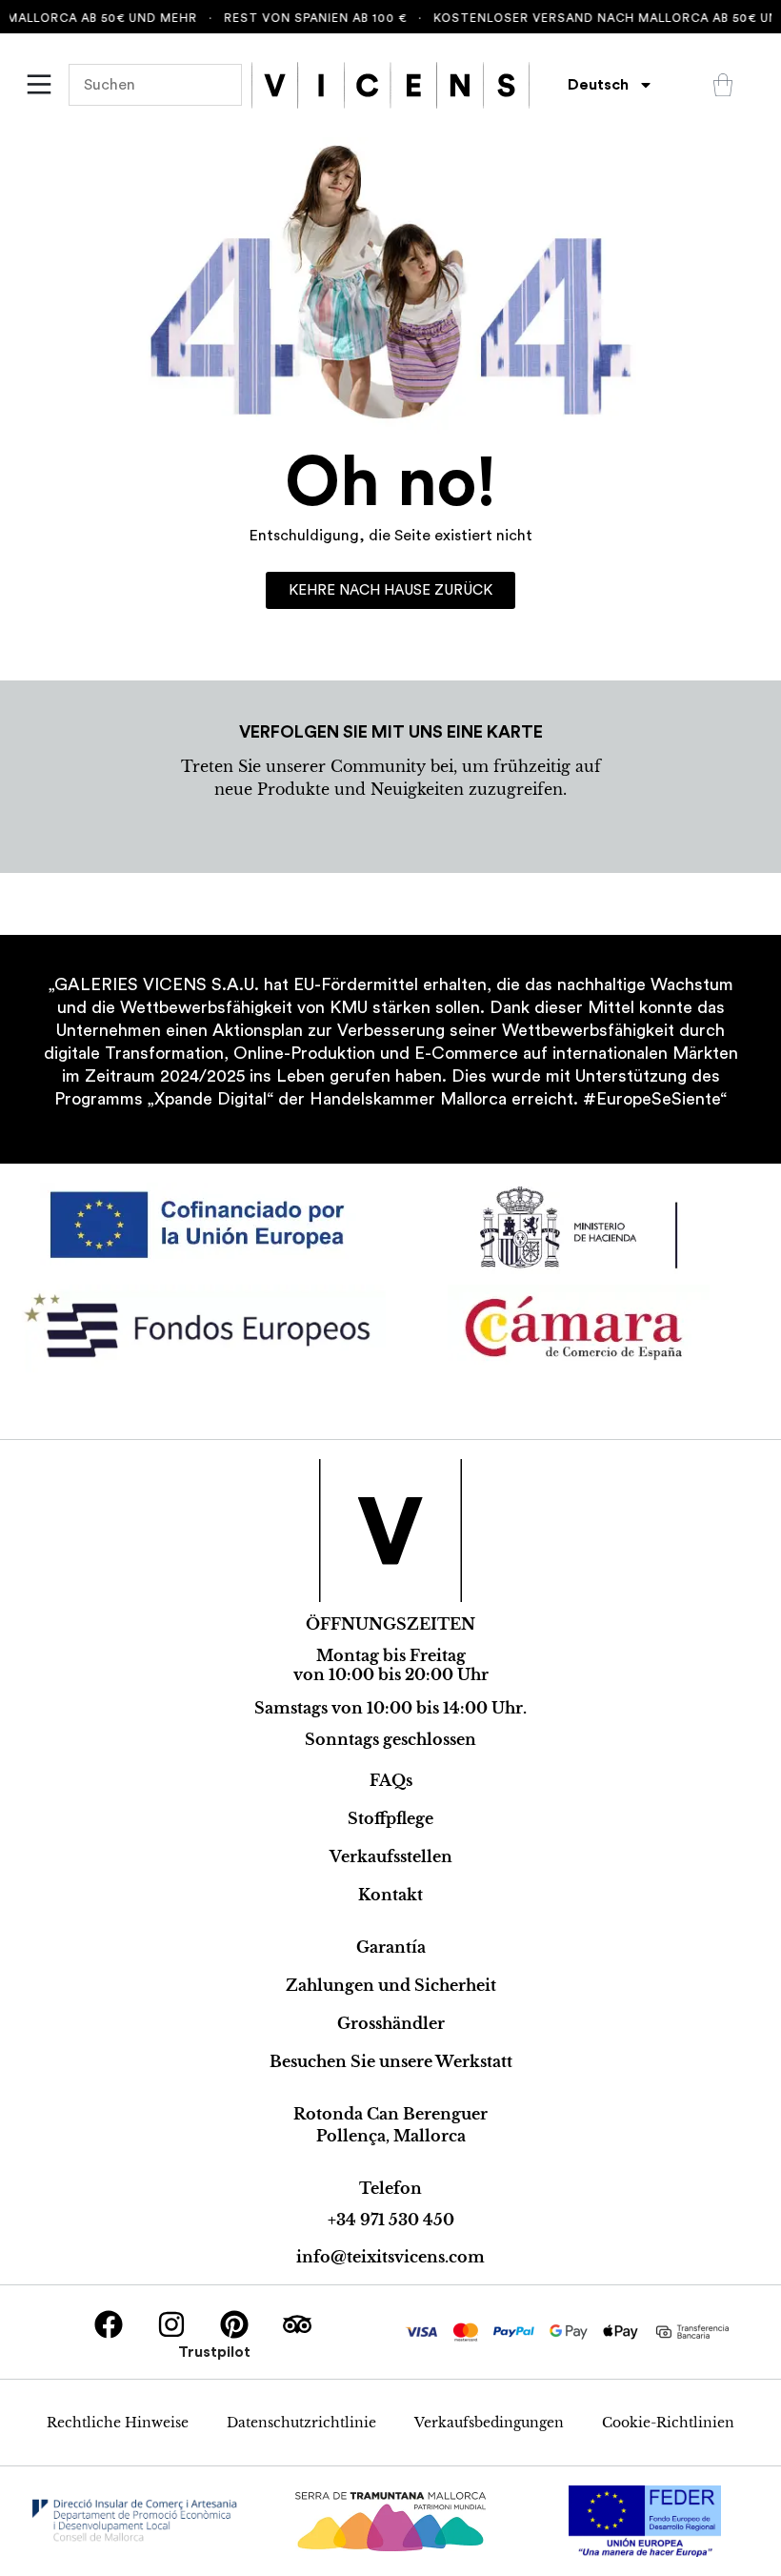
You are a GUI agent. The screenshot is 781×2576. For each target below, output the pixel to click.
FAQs (391, 1780)
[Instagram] (171, 2324)
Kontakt (390, 1895)
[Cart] (723, 85)
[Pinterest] (234, 2324)
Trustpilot (214, 2352)
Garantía (391, 1947)
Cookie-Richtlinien (668, 2423)
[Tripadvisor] (297, 2324)
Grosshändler (391, 2023)
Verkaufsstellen (391, 1856)
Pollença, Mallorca (391, 2136)
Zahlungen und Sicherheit (391, 1985)
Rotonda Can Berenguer (390, 2114)
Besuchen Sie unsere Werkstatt (391, 2061)
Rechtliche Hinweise (118, 2423)
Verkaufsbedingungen (489, 2423)
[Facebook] (109, 2324)
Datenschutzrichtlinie (301, 2423)
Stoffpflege (390, 1818)
